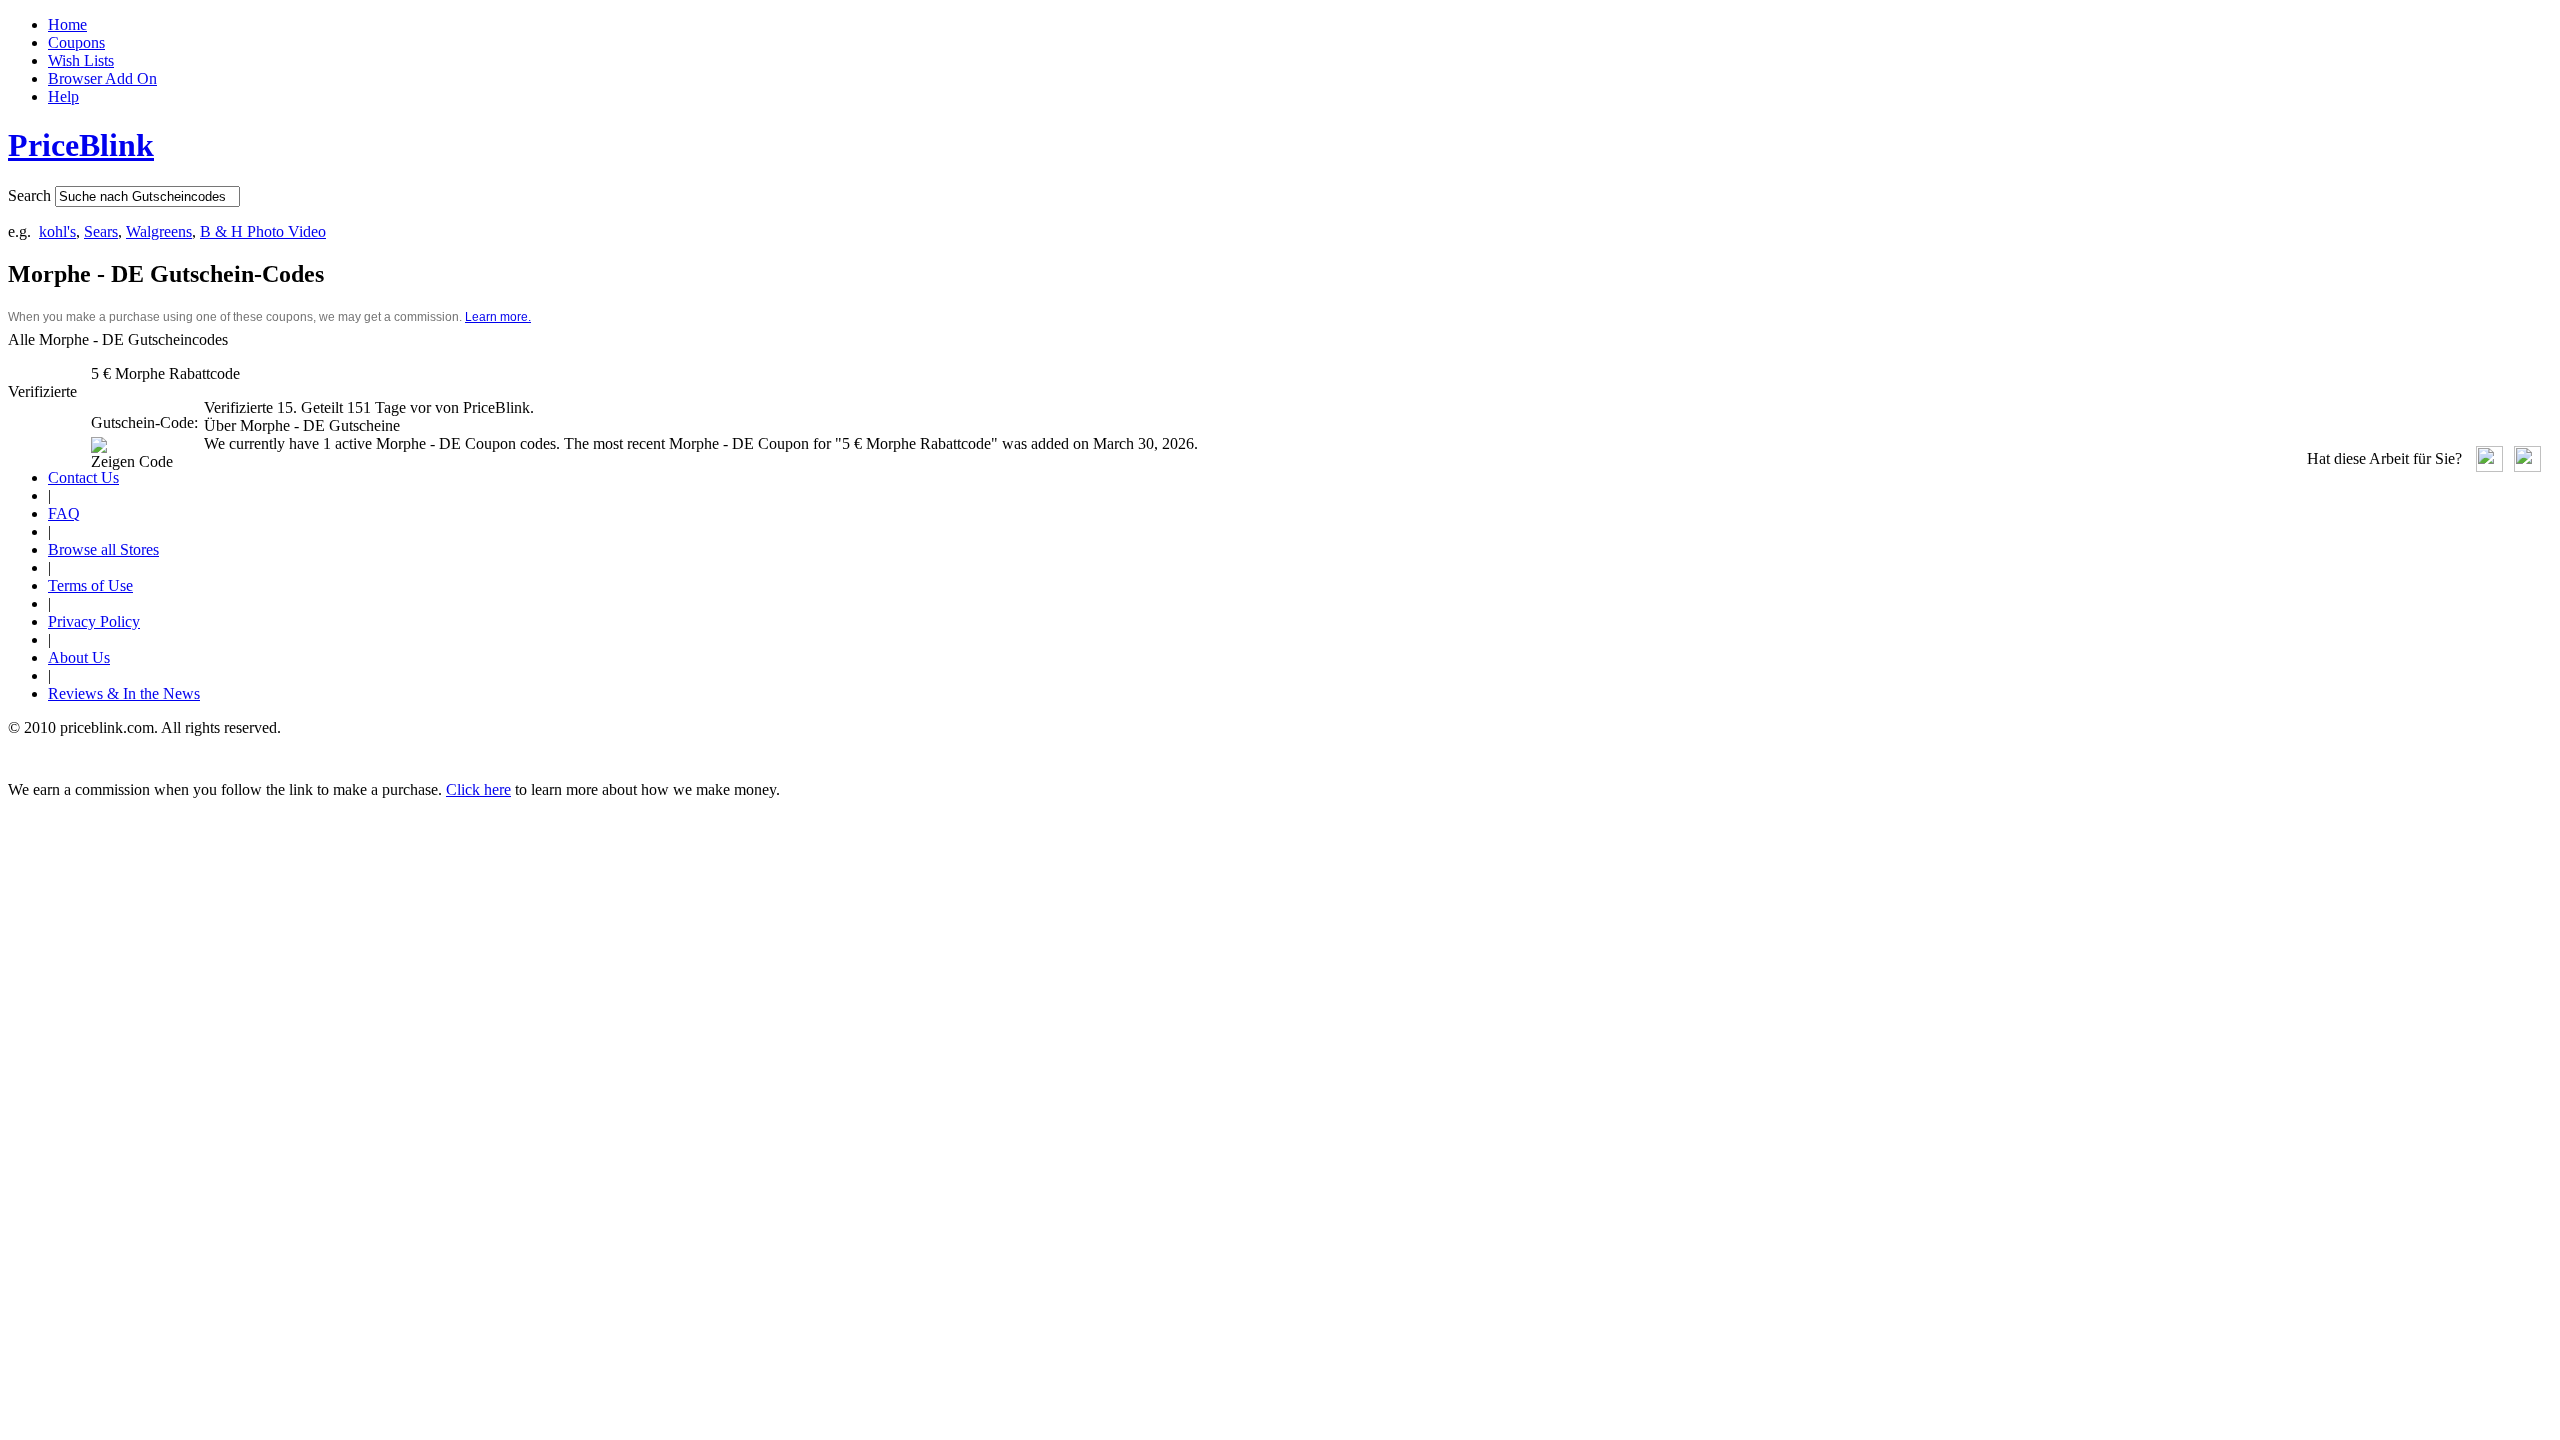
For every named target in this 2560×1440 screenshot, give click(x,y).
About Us (79, 657)
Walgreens (159, 231)
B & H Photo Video (263, 231)
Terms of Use (90, 585)
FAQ (64, 513)
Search (29, 195)
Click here (478, 789)
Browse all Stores (103, 549)
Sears (101, 231)
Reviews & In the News (124, 693)
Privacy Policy (94, 621)
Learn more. (498, 317)
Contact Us (83, 477)
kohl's (57, 231)
